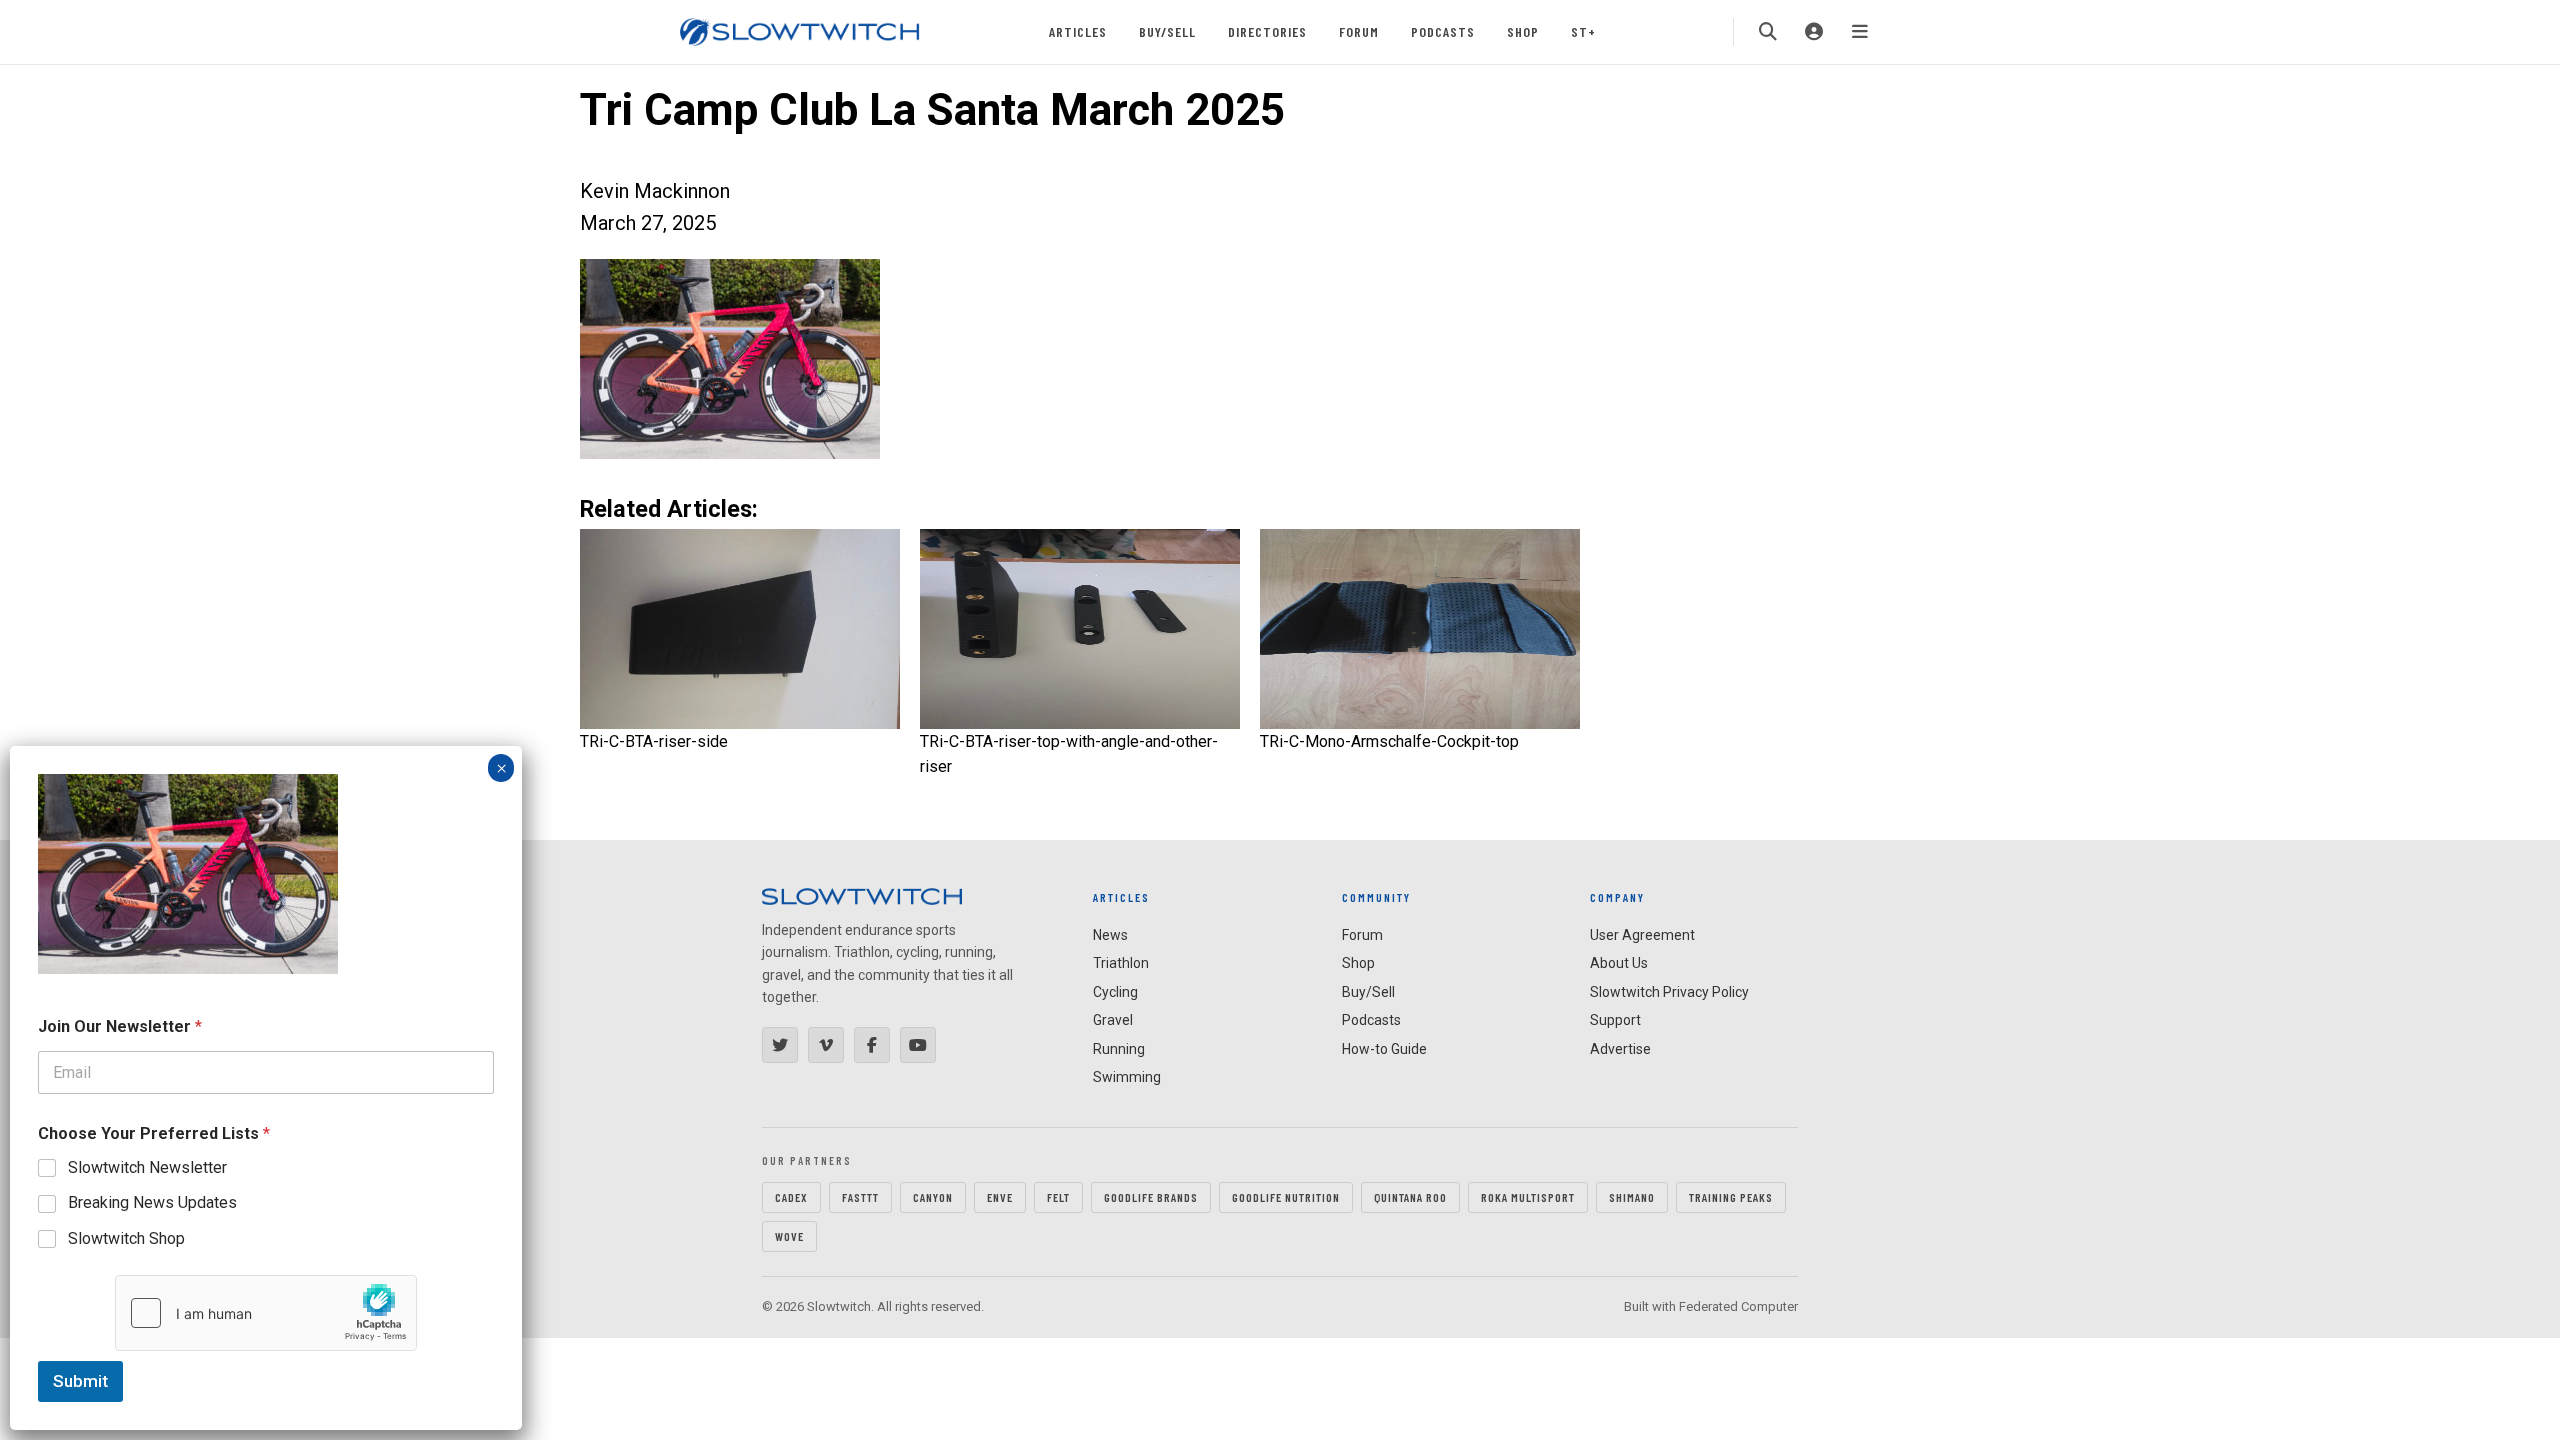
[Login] (1814, 32)
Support (1615, 1020)
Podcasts (1443, 31)
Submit (80, 1381)
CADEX (791, 1197)
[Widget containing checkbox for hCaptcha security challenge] (266, 1313)
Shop (1523, 31)
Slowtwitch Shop (126, 1238)
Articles (1078, 31)
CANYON (933, 1197)
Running (1119, 1049)
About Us (1619, 963)
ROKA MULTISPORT (1528, 1197)
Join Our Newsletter (120, 1026)
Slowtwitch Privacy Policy (1669, 992)
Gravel (1113, 1020)
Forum (1359, 31)
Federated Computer (1738, 1306)
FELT (1058, 1197)
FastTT (860, 1197)
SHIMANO (1632, 1197)
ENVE (1000, 1197)
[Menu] (1860, 32)
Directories (1267, 31)
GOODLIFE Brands (1151, 1197)
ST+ (1583, 31)
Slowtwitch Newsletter (147, 1167)
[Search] (1768, 32)
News (1110, 935)
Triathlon (1121, 963)
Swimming (1127, 1077)
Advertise (1620, 1049)
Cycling (1115, 992)
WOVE (789, 1236)
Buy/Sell (1167, 31)
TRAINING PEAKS (1731, 1197)
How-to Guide (1384, 1049)
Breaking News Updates (152, 1202)
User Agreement (1642, 935)
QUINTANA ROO (1410, 1197)
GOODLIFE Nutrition (1286, 1197)
